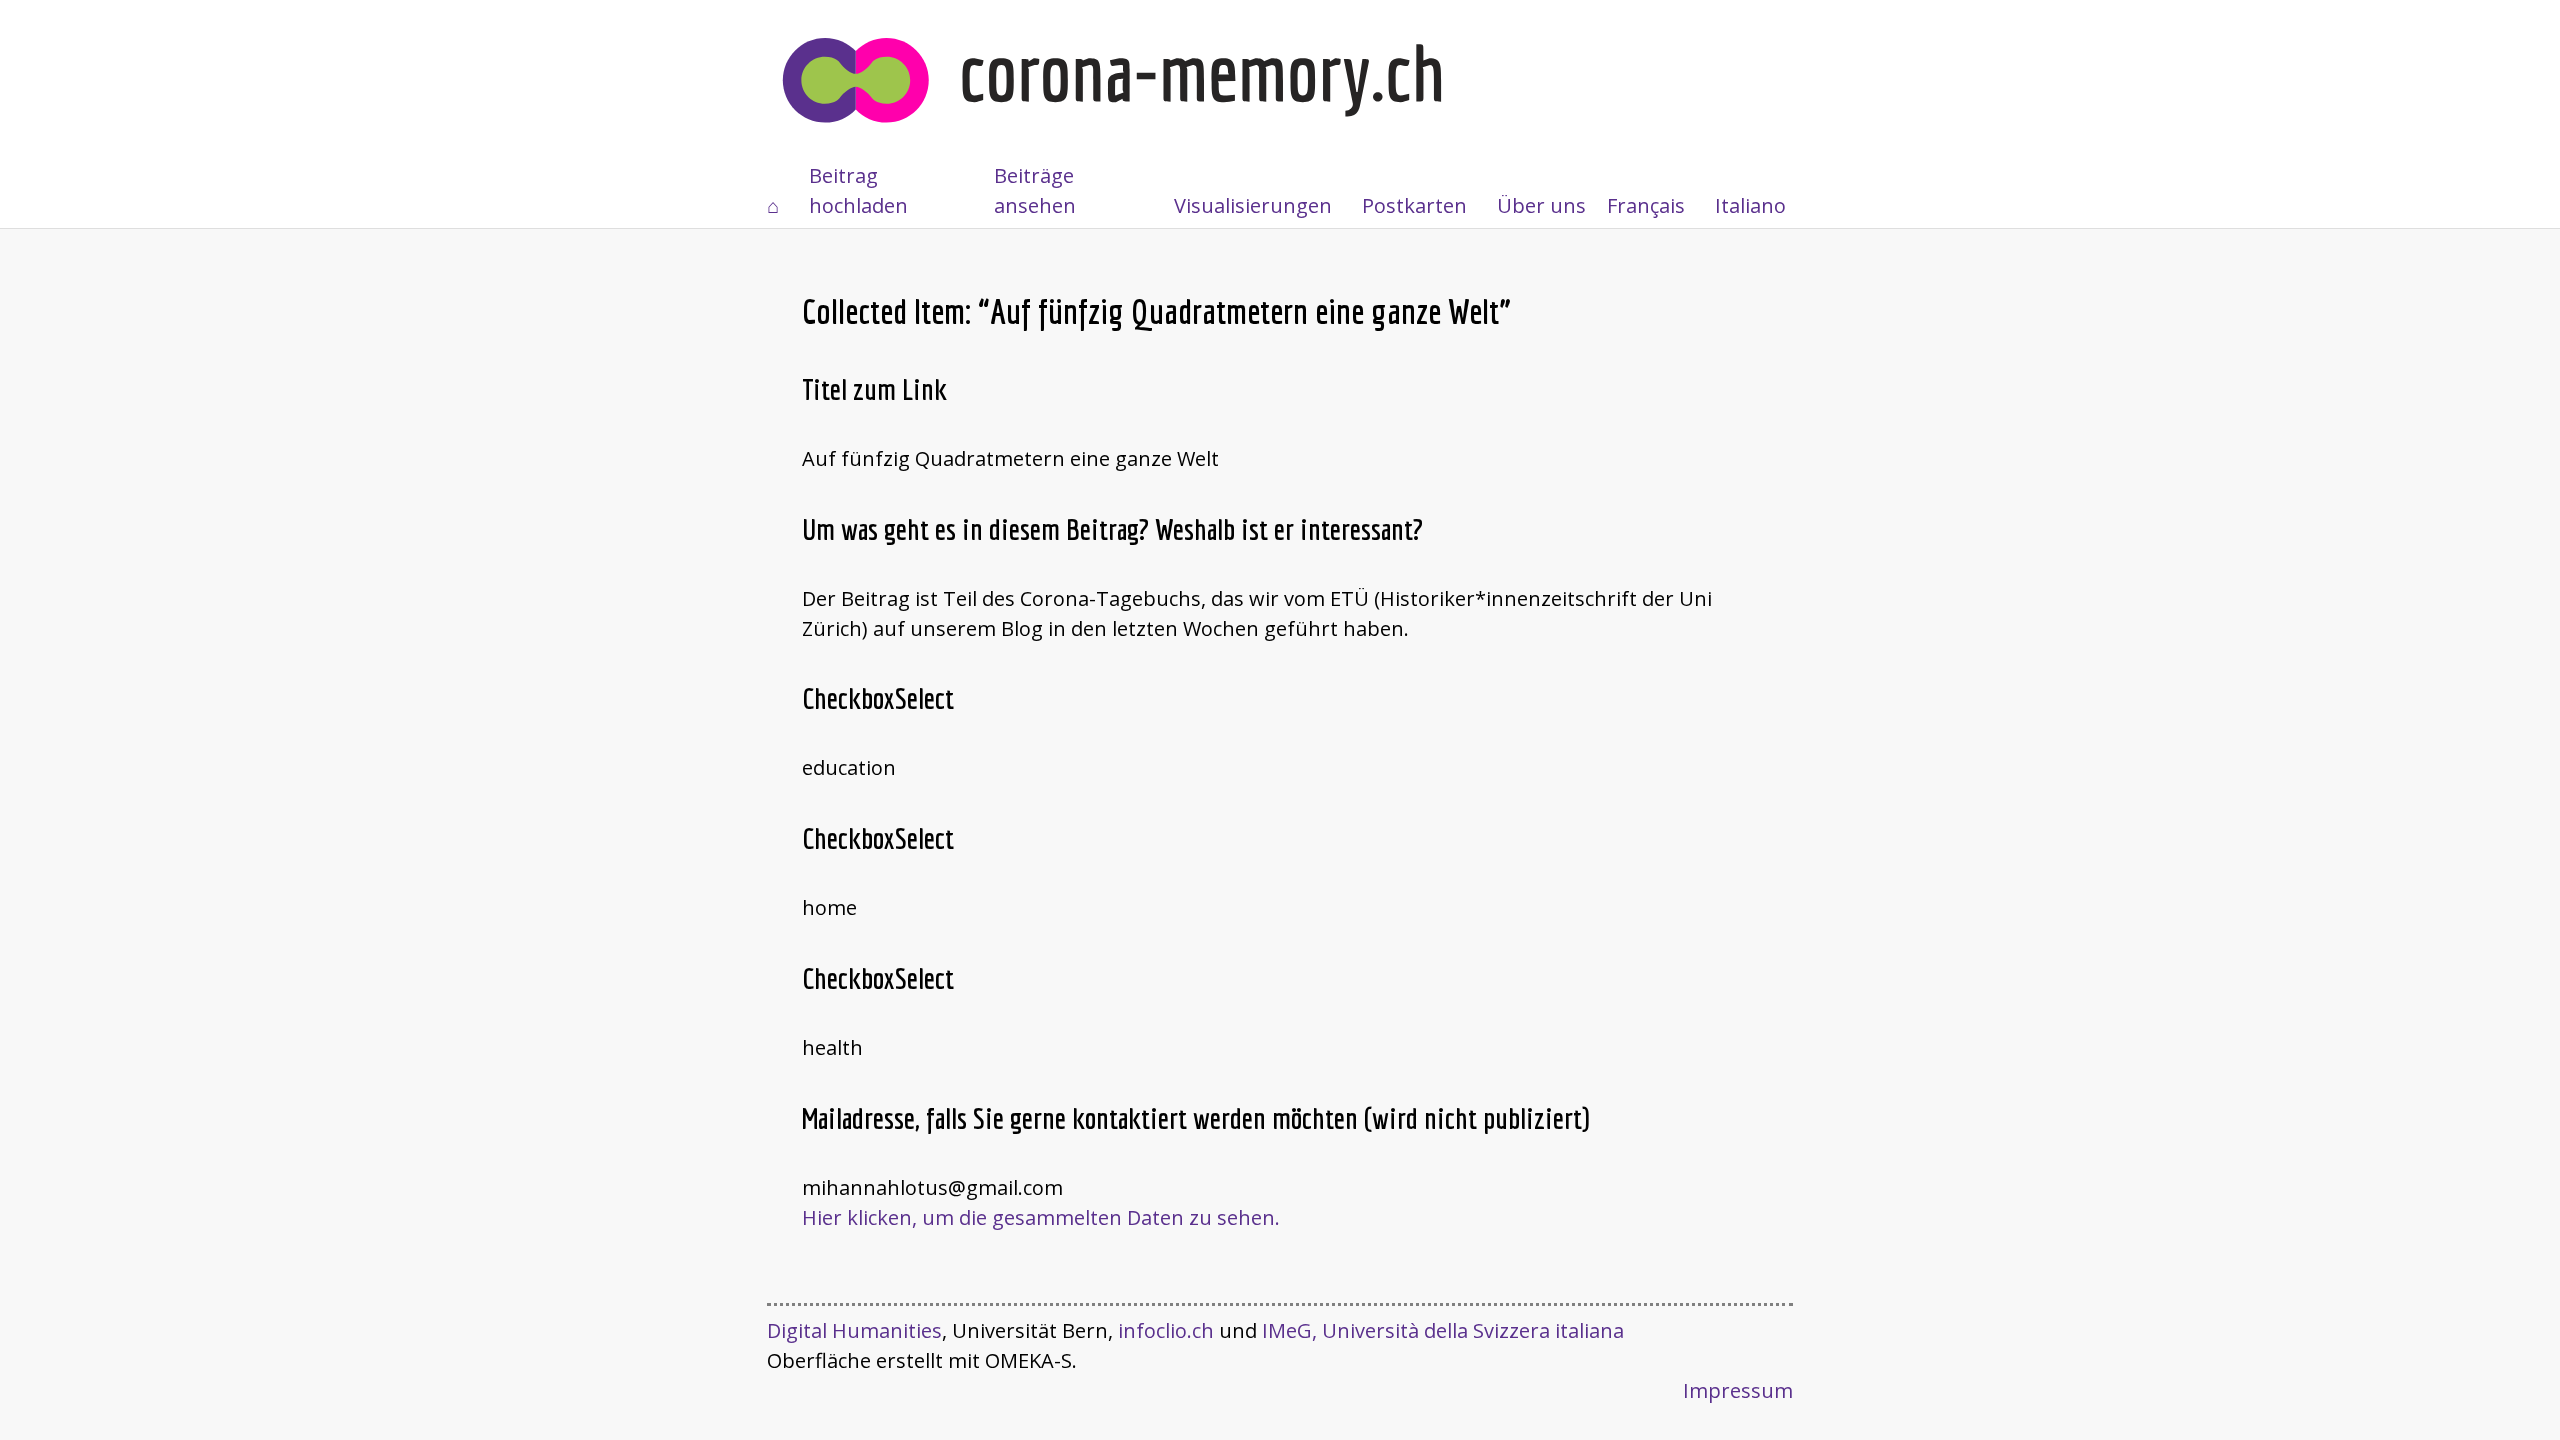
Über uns (1541, 205)
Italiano (1750, 205)
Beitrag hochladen (858, 190)
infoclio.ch (1166, 1330)
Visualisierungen (1253, 205)
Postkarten (1414, 205)
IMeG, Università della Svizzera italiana (1443, 1330)
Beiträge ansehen (1035, 190)
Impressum (1738, 1390)
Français (1646, 205)
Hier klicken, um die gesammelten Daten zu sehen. (1041, 1217)
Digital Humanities (854, 1330)
